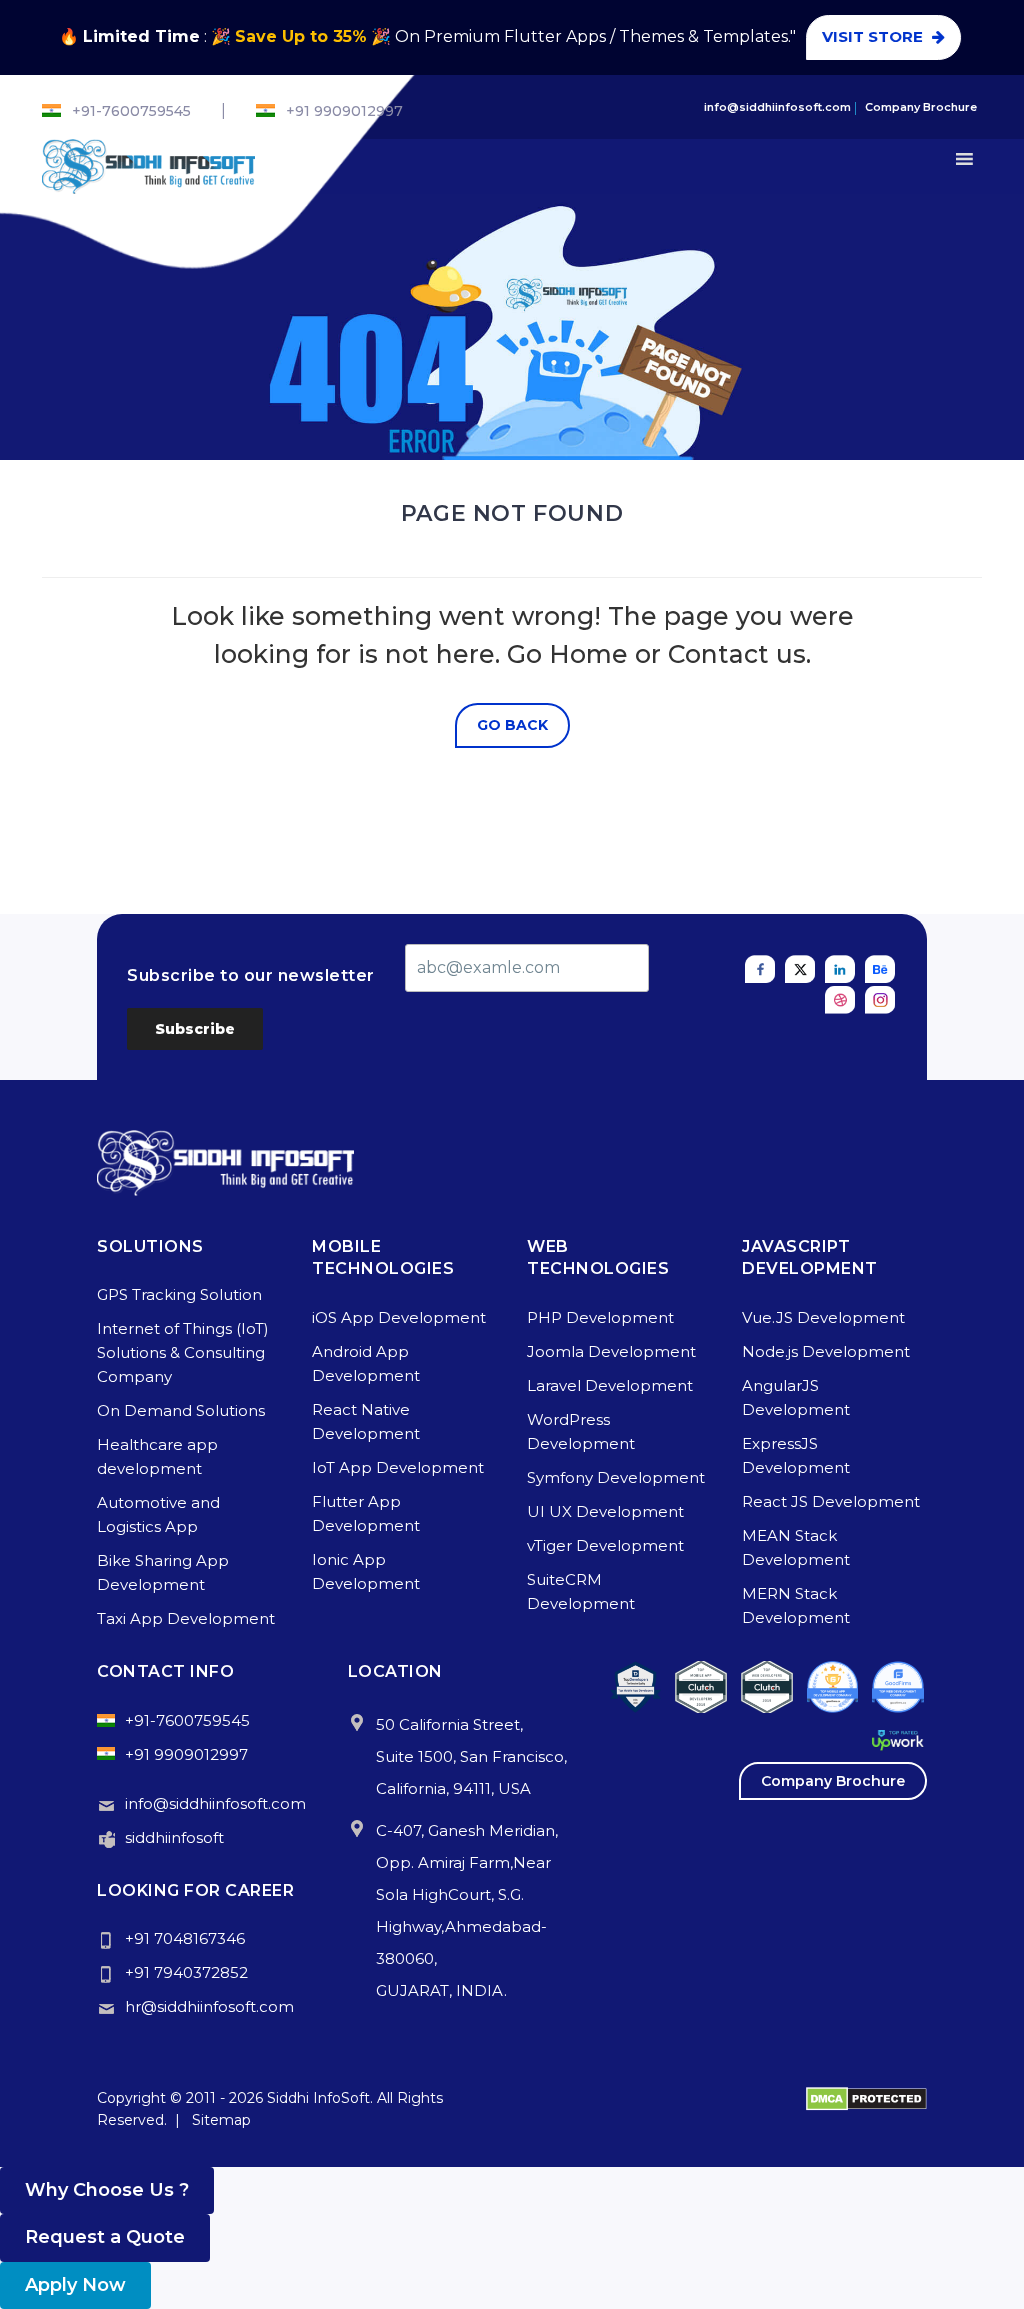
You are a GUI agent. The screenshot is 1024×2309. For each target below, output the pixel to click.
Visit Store (883, 36)
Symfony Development (616, 1477)
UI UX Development (605, 1511)
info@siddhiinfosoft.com (777, 107)
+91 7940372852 (186, 1972)
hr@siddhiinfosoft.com (209, 2006)
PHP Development (600, 1317)
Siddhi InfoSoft (318, 2098)
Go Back (512, 725)
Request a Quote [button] (105, 2237)
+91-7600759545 (131, 111)
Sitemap (221, 2120)
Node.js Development (826, 1351)
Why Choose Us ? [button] (107, 2190)
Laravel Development (610, 1385)
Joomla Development (611, 1351)
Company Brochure (921, 107)
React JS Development (831, 1501)
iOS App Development (399, 1317)
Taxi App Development (186, 1618)
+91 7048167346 (185, 1938)
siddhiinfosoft (174, 1837)
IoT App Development (398, 1467)
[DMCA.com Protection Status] (866, 2098)
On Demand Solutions (181, 1410)
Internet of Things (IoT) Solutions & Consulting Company (183, 1352)
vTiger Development (605, 1545)
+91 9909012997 (344, 111)
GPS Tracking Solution (179, 1294)
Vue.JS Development (823, 1317)
